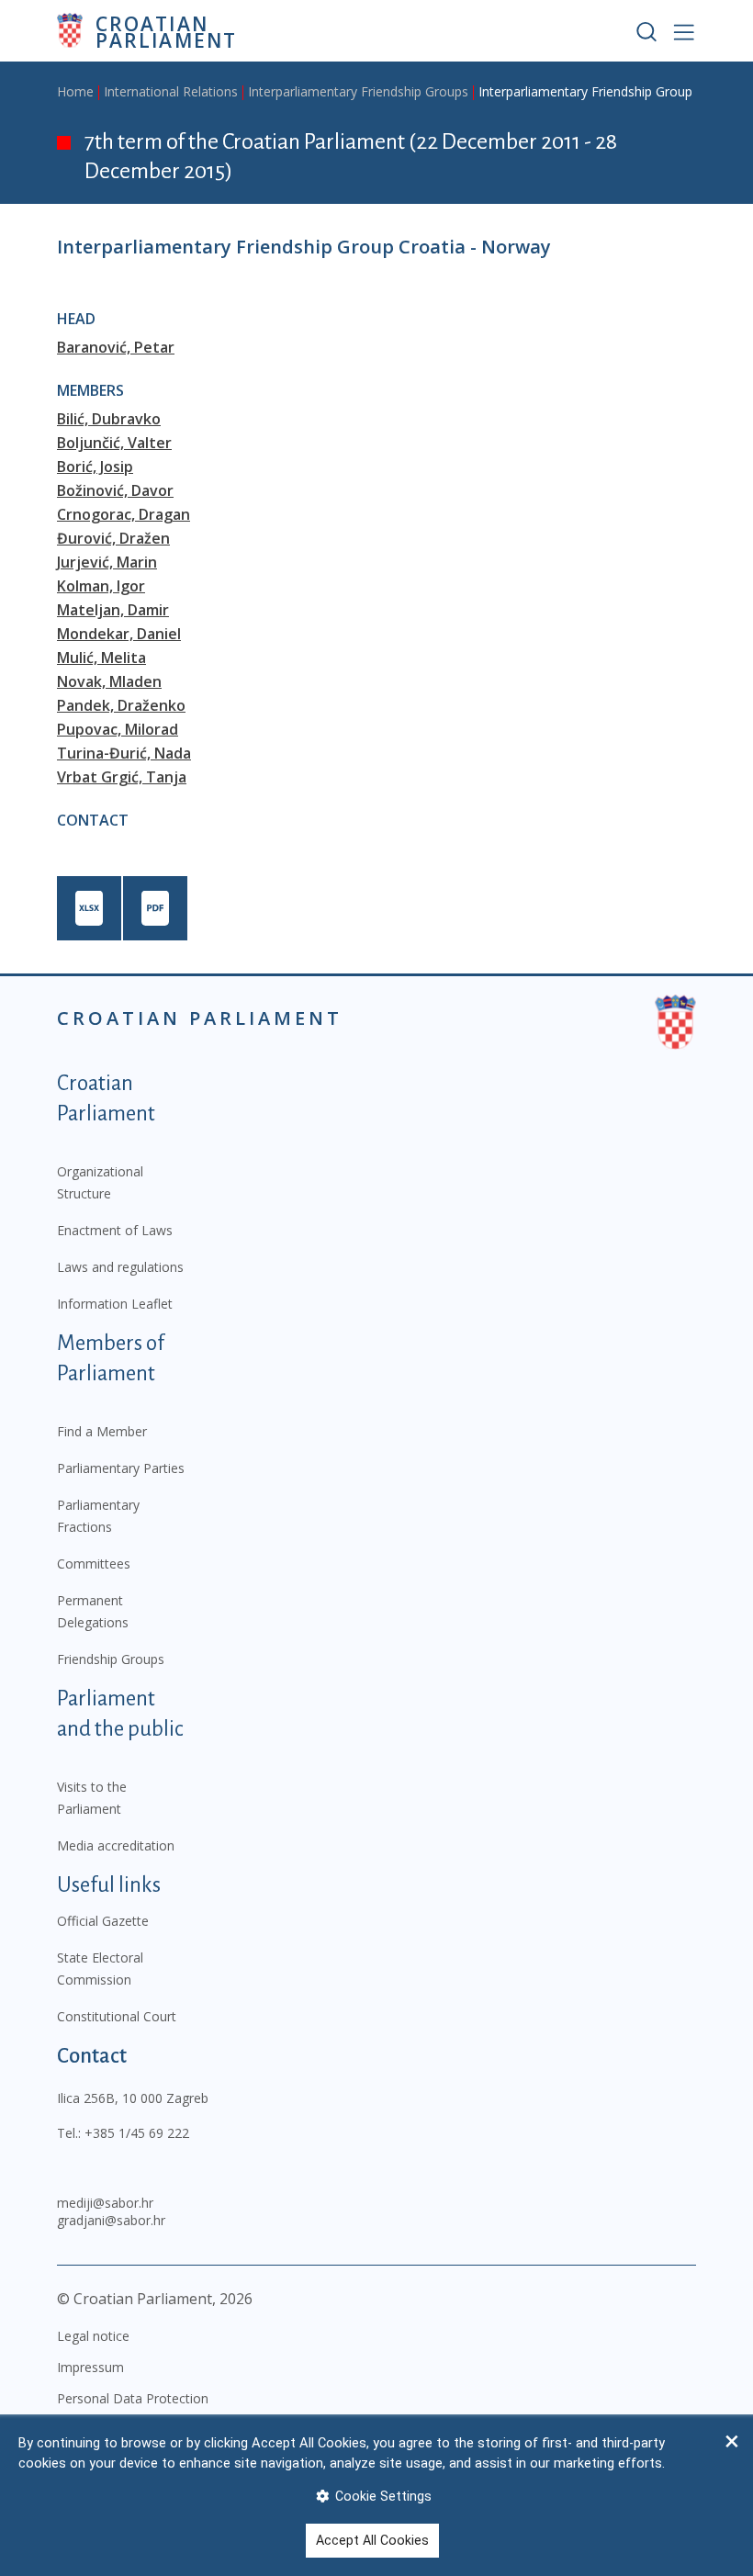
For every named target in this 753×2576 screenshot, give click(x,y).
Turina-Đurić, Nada (124, 753)
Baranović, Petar (116, 347)
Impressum (90, 2367)
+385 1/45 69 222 (137, 2133)
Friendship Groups (111, 1659)
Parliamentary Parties (121, 1468)
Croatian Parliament (166, 31)
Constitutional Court (117, 2016)
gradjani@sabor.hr (111, 2220)
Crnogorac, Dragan (124, 514)
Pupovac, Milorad (118, 729)
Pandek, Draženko (121, 705)
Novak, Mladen (109, 681)
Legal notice (93, 2336)
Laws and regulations (120, 1267)
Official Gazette (103, 1921)
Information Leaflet (115, 1304)
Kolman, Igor (101, 586)
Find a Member (102, 1431)
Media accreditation (116, 1845)
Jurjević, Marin (107, 562)
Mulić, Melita (101, 658)
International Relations (171, 91)
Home (75, 91)
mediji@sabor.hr (105, 2203)
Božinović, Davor (115, 490)
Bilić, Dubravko (109, 419)
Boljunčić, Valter (114, 443)
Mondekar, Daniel (119, 634)
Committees (94, 1564)
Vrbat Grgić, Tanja (122, 777)
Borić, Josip (95, 467)
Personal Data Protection (133, 2398)
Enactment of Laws (115, 1230)
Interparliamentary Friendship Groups (358, 91)
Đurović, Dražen (113, 538)
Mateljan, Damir (113, 610)
